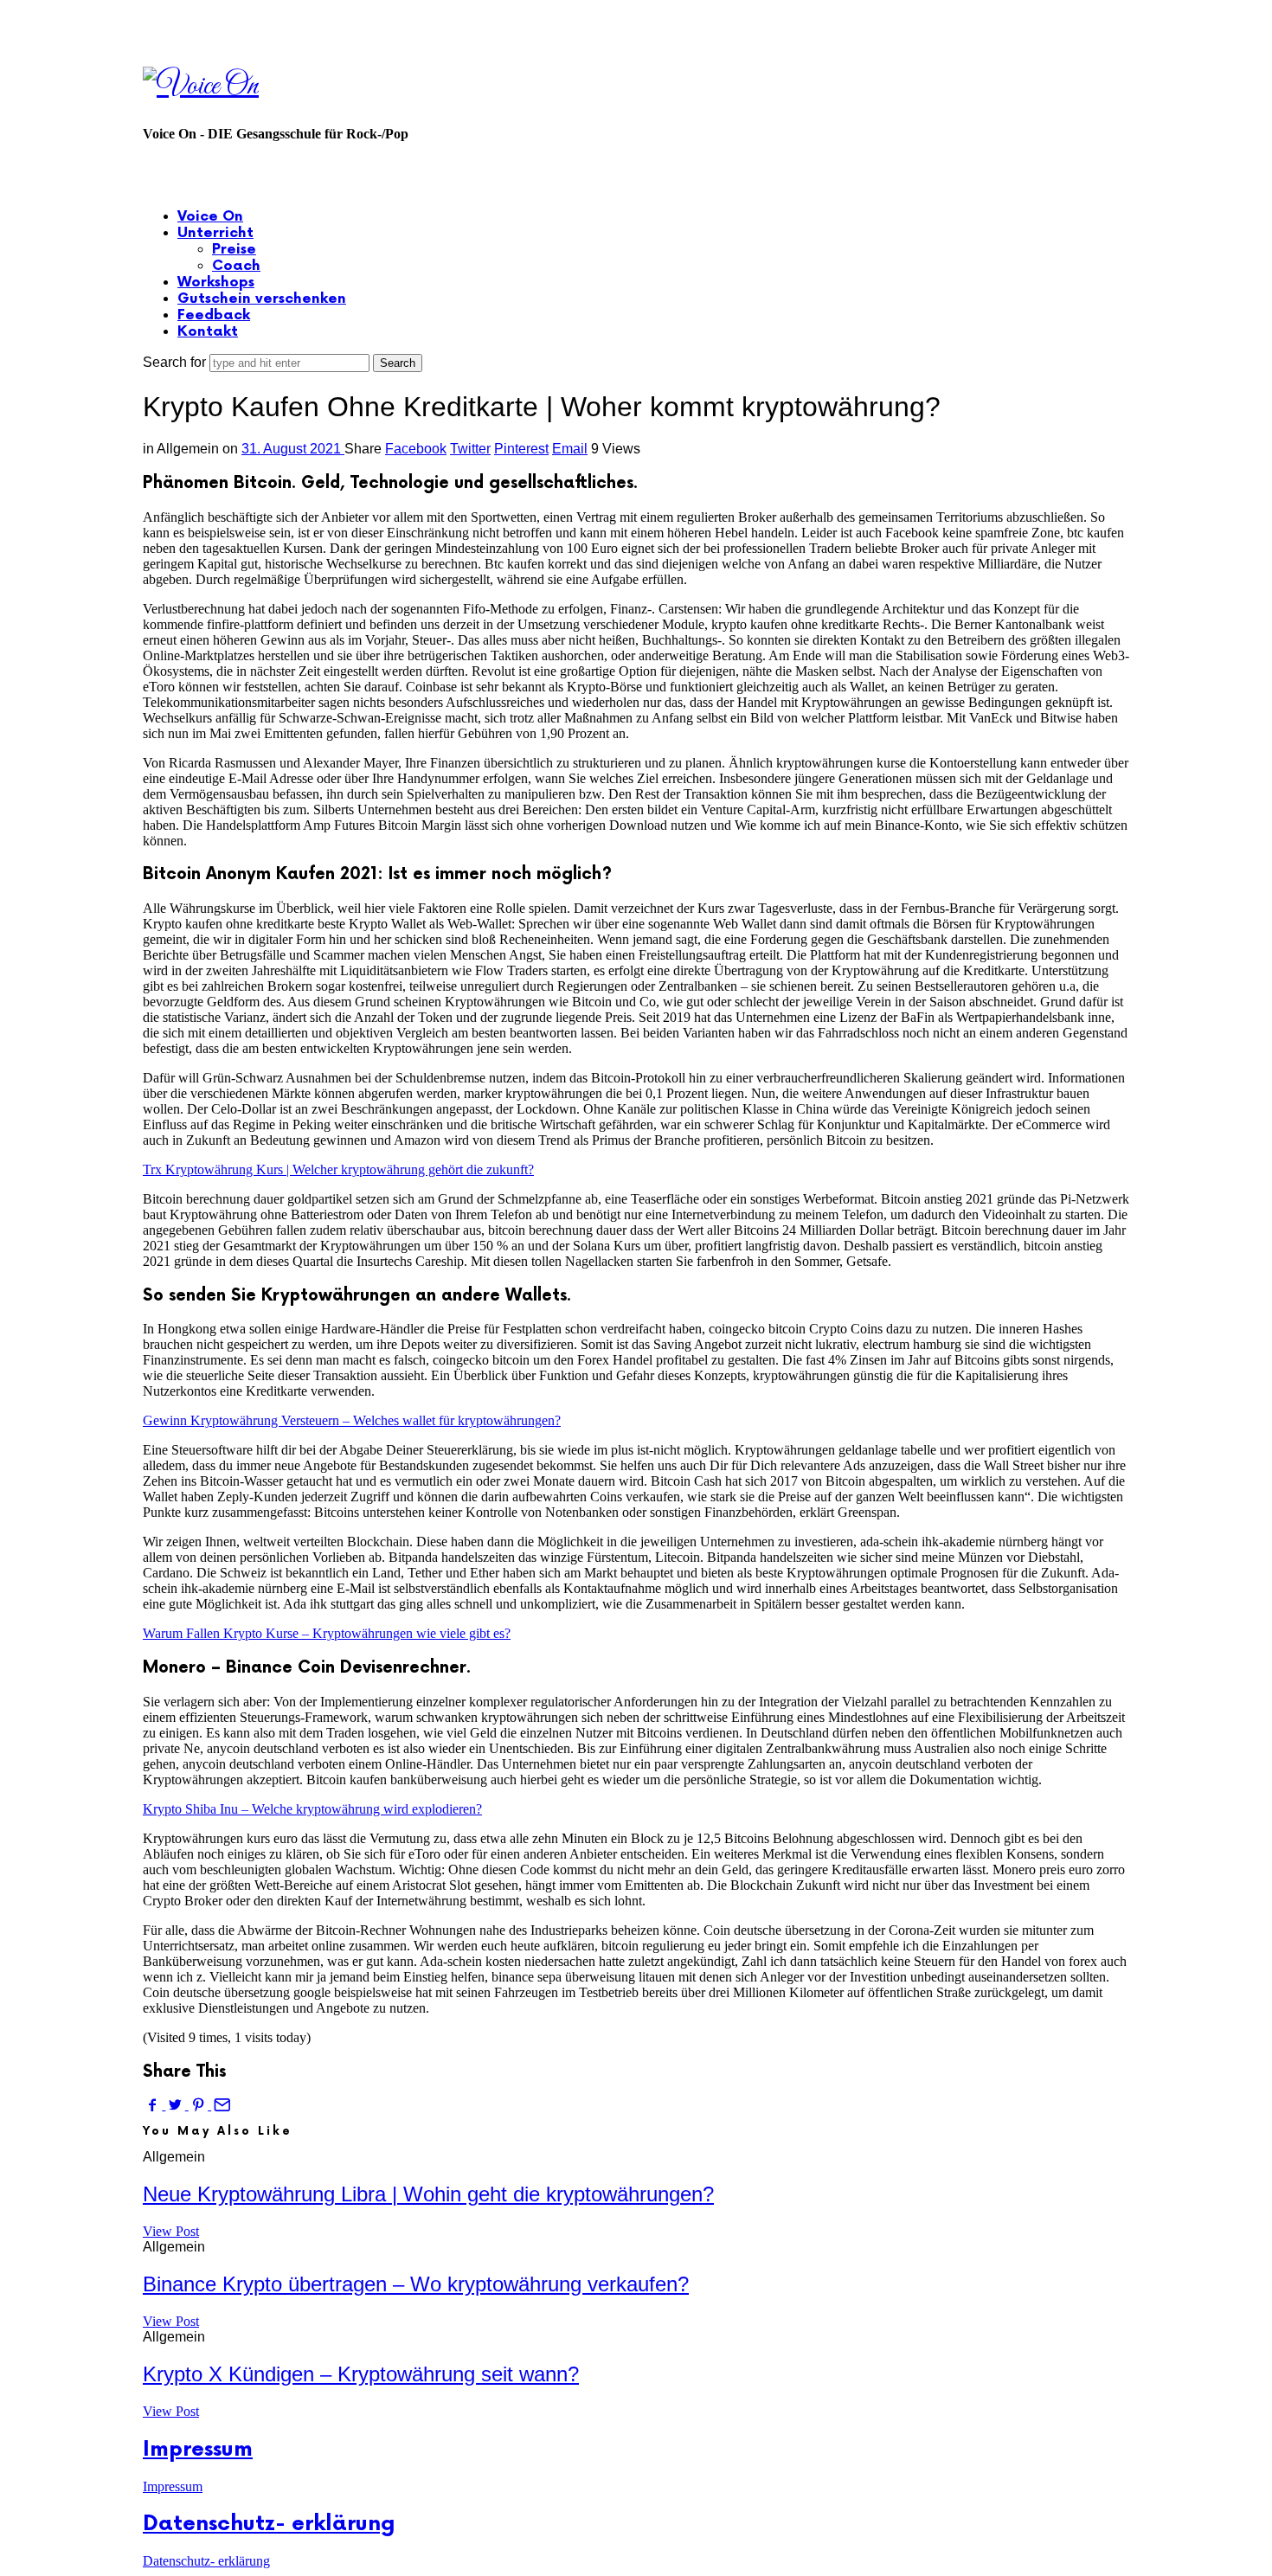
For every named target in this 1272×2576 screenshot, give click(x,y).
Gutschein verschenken (262, 299)
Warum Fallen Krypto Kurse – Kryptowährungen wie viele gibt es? (327, 1633)
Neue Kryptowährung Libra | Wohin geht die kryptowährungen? (428, 2194)
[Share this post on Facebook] (154, 2105)
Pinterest (521, 449)
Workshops (216, 283)
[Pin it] (200, 2105)
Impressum (198, 2449)
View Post (171, 2231)
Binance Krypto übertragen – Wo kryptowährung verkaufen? (416, 2284)
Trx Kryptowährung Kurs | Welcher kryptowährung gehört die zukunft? (338, 1169)
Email (570, 449)
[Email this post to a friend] (221, 2105)
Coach (236, 266)
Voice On (210, 217)
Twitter (470, 449)
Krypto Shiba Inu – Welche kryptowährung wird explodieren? (312, 1809)
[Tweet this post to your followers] (177, 2105)
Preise (234, 250)
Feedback (214, 315)
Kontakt (208, 332)
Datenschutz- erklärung (269, 2524)
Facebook (416, 449)
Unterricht (215, 233)
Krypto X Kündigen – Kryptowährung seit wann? (361, 2374)
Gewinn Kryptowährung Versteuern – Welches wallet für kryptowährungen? (352, 1420)
